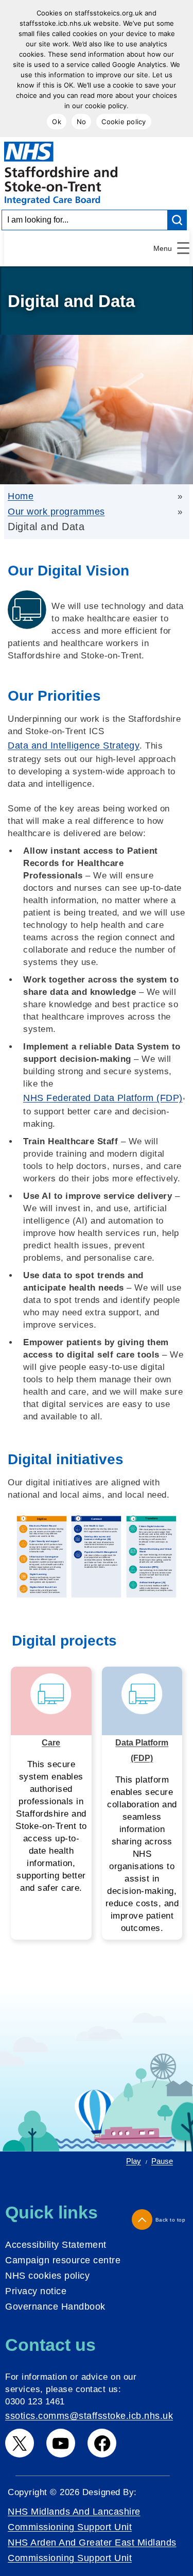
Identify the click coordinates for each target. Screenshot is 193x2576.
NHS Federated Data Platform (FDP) (103, 1098)
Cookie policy (124, 122)
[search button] (178, 220)
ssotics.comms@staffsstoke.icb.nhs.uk (89, 2416)
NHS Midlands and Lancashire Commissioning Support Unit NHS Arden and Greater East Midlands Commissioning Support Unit (92, 2535)
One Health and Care (51, 1735)
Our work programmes (56, 512)
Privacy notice (36, 2291)
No (82, 122)
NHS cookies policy (47, 2276)
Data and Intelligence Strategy (74, 745)
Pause (162, 2161)
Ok (57, 122)
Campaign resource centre (63, 2260)
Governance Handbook (55, 2307)
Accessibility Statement (56, 2245)
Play (134, 2161)
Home (21, 496)
